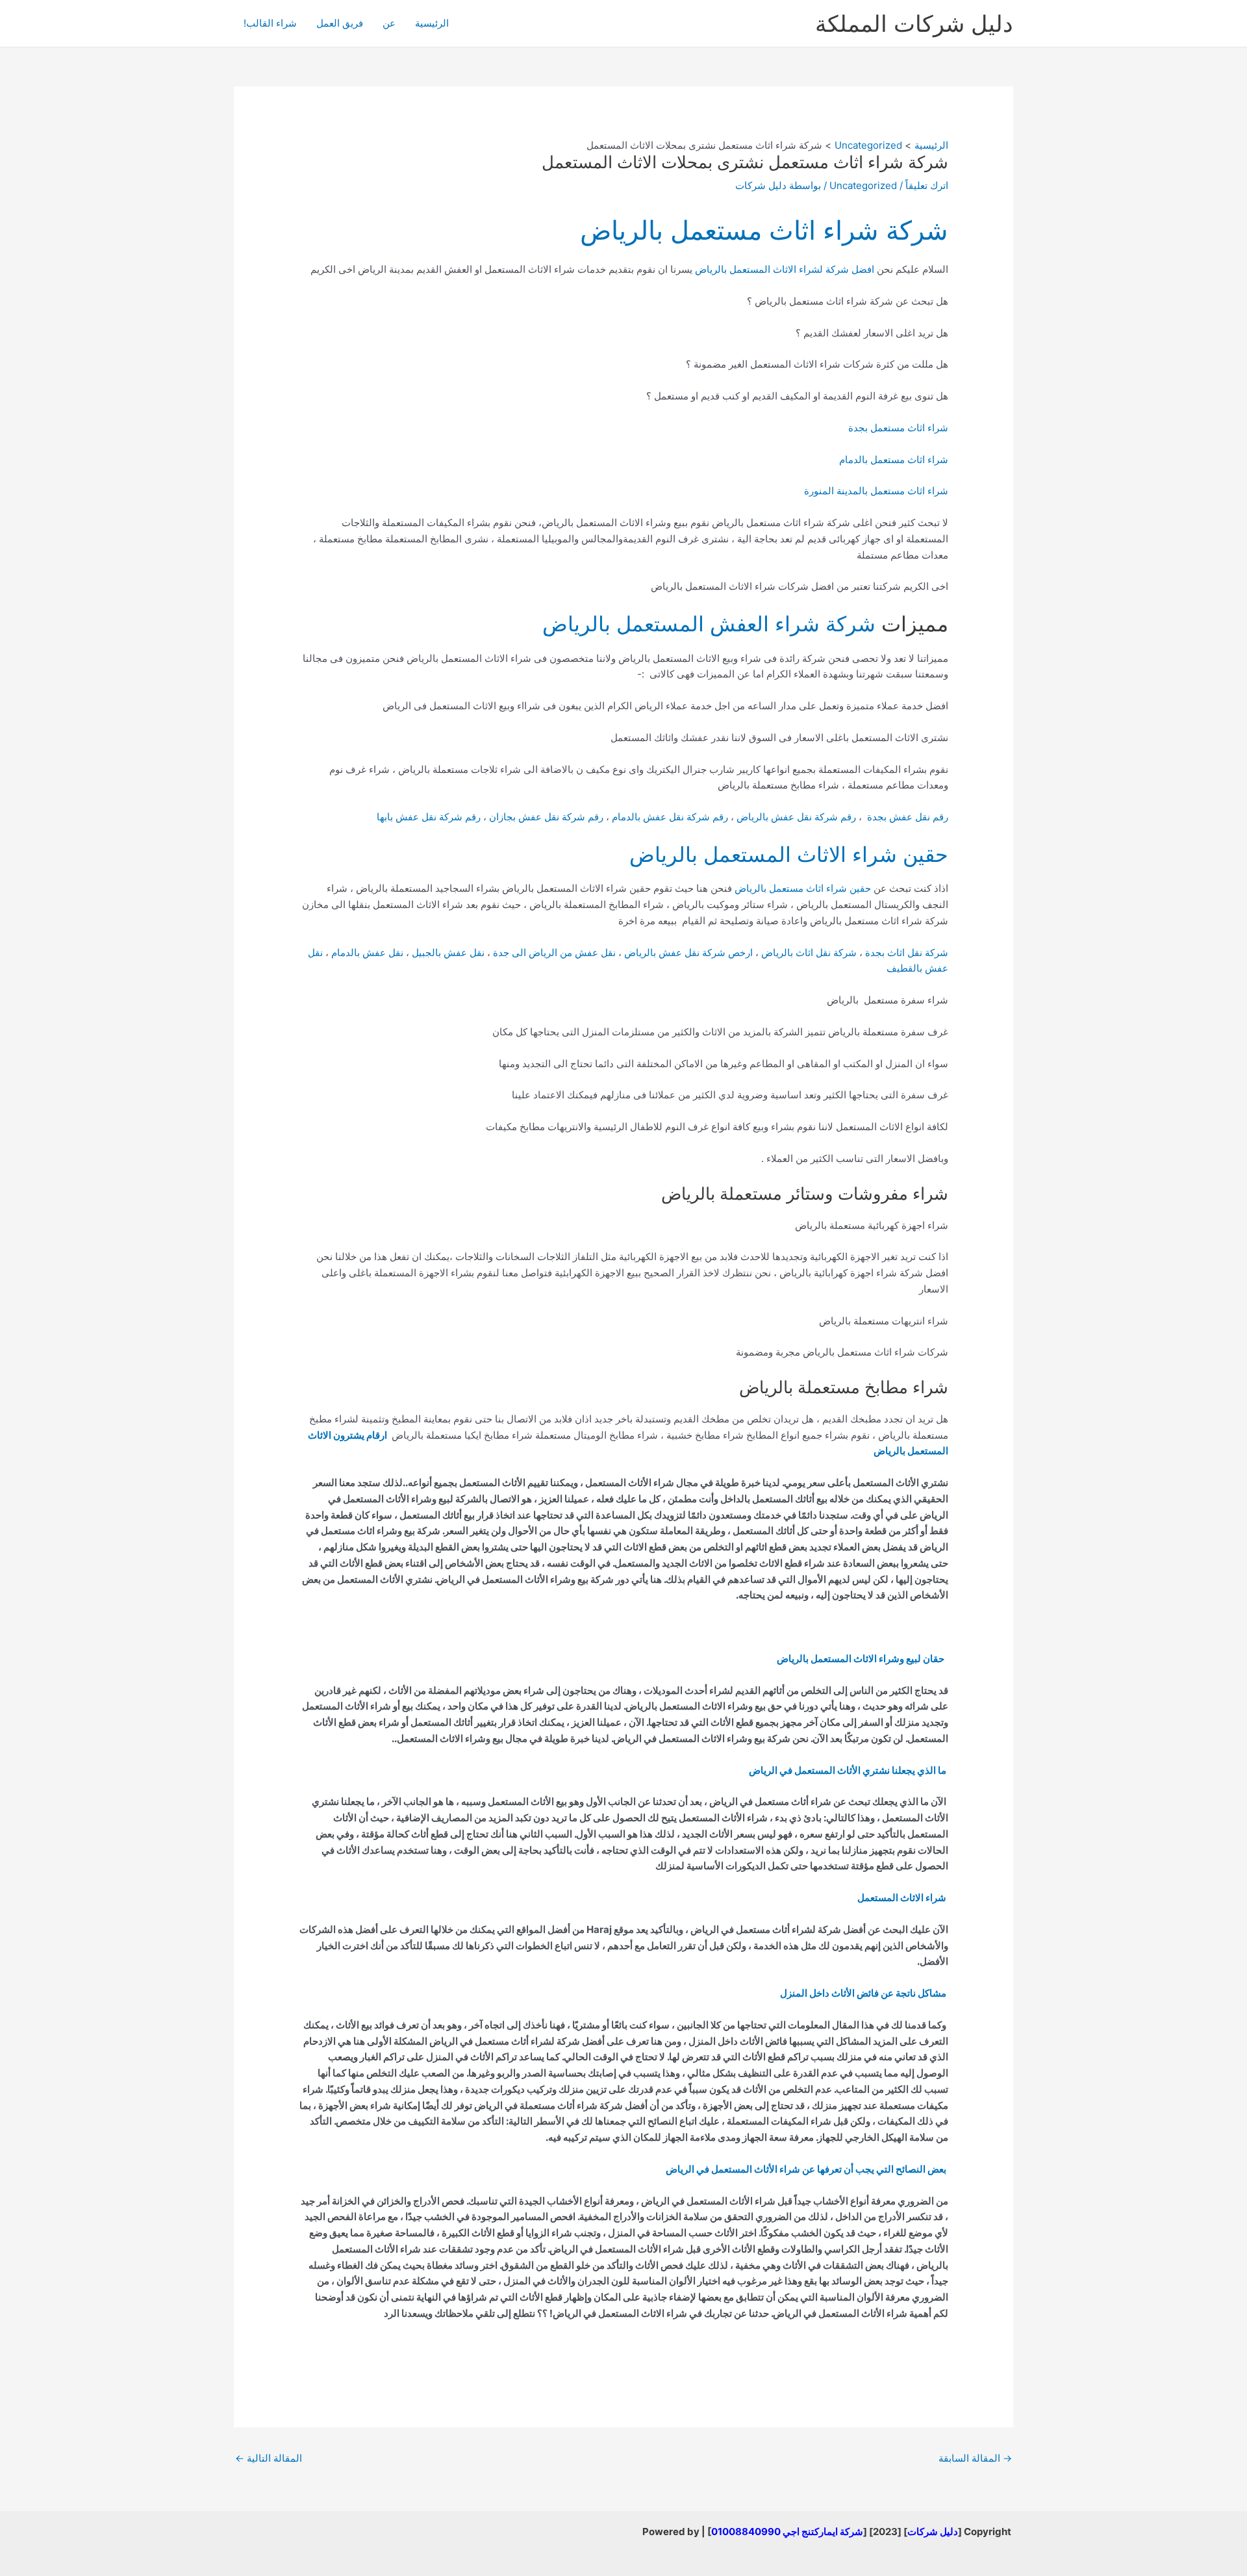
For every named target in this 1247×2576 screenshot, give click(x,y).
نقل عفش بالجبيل (448, 953)
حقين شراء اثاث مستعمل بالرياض (803, 888)
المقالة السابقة (975, 2458)
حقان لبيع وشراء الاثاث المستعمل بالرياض (861, 1659)
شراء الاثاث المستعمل (902, 1898)
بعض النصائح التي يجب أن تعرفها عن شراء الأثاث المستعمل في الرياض (806, 2169)
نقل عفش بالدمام (367, 953)
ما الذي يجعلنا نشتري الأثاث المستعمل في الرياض (848, 1770)
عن (389, 23)
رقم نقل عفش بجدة (906, 817)
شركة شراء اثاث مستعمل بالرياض (764, 230)
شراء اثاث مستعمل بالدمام (894, 460)
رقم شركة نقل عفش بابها (429, 817)
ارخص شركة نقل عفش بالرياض (690, 953)
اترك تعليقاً (927, 185)
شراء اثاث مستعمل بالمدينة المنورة (876, 491)
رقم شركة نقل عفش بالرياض (796, 817)
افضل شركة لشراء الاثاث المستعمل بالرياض (785, 269)
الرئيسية (432, 23)
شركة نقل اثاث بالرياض (809, 953)
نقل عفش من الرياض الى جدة (554, 953)
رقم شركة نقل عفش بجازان (546, 817)
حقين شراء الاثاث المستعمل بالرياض (789, 854)
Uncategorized (863, 185)
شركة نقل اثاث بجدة (907, 953)
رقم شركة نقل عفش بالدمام (670, 817)
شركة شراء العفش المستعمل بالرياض (709, 624)
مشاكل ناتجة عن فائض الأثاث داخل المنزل (863, 1993)
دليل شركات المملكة (914, 23)
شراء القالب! (270, 23)
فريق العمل (340, 23)
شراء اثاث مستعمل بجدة (898, 428)
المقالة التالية (269, 2458)
